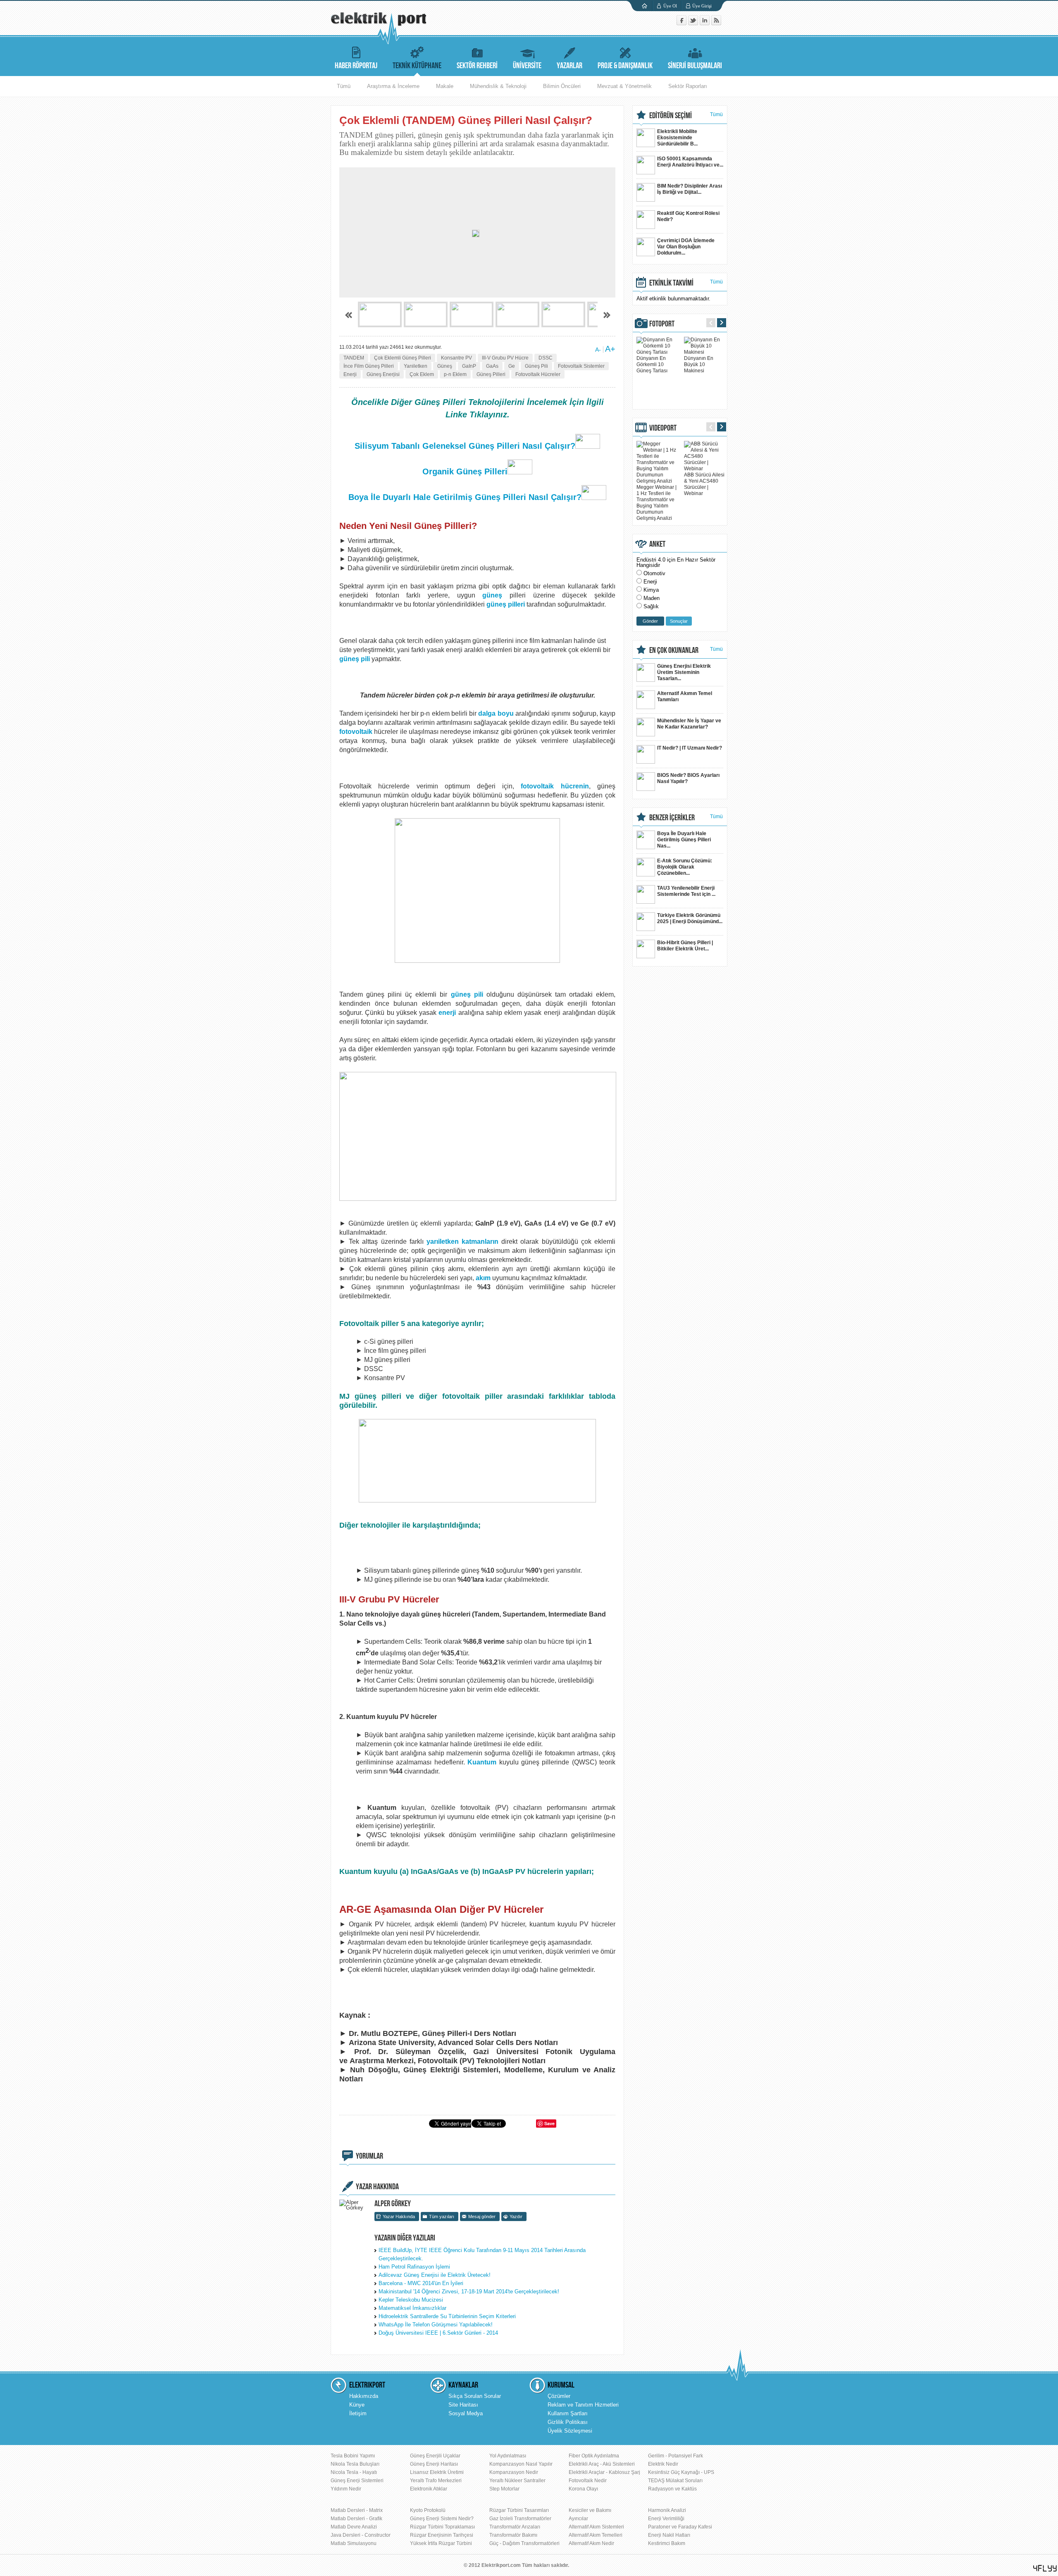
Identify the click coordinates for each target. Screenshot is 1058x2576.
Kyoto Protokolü (428, 2510)
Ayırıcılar (578, 2519)
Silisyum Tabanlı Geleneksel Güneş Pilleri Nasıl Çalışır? (465, 446)
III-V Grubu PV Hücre (505, 358)
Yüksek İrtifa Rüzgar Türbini (441, 2543)
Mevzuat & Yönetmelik (624, 86)
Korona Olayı (583, 2489)
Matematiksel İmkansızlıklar (412, 2308)
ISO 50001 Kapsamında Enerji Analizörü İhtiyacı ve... (690, 162)
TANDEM (354, 358)
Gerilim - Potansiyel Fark (676, 2456)
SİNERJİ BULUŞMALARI (695, 66)
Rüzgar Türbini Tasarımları (519, 2510)
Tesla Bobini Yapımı (353, 2456)
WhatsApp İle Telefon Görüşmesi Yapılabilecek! (436, 2325)
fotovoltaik (356, 732)
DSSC (546, 358)
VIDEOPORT (663, 428)
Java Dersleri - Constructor (361, 2535)
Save (549, 2123)
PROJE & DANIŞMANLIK (625, 66)
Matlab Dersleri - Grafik (356, 2519)
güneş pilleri (506, 604)
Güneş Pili (536, 366)
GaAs (492, 366)
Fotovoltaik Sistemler (581, 366)
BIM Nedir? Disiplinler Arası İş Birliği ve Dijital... (690, 189)
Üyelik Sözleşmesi (570, 2431)
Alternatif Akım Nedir (591, 2543)
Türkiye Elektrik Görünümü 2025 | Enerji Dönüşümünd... (690, 918)
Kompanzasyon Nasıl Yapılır (521, 2464)
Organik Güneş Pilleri (465, 471)
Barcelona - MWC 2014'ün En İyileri (421, 2283)
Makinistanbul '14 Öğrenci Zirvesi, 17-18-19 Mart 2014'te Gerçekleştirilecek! (469, 2291)
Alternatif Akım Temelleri (596, 2535)
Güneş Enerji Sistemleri (357, 2481)
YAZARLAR (570, 66)
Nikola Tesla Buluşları (355, 2464)
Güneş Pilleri (491, 374)
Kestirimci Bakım (667, 2543)
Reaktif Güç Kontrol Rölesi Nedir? (688, 216)
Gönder (650, 621)
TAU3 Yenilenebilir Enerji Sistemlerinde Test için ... (686, 891)
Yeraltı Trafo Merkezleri (436, 2481)
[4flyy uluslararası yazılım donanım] (1045, 2568)
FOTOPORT (662, 324)
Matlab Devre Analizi (354, 2527)
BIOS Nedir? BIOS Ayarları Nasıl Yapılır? (688, 778)
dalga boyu (496, 713)
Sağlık (651, 606)
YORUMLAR (369, 2156)
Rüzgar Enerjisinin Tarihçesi (442, 2535)
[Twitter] (694, 23)
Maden (652, 598)
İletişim (358, 2413)
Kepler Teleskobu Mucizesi (411, 2300)
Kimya (651, 590)
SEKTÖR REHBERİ (477, 66)
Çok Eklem (422, 374)
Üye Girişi (702, 6)
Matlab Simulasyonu (354, 2543)
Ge (512, 366)
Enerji (350, 374)
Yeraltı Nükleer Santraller (517, 2481)
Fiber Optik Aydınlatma (594, 2456)
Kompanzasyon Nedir (514, 2472)
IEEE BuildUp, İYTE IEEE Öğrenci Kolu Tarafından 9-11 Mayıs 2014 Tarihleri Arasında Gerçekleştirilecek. (482, 2254)
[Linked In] (705, 23)
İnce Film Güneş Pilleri (369, 366)
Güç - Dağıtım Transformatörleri (524, 2543)
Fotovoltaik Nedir (588, 2481)
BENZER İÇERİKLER (672, 818)
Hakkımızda (364, 2396)
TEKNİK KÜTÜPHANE (417, 66)
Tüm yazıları (442, 2217)
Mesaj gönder (482, 2217)
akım (483, 1278)
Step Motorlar (504, 2489)
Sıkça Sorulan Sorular (475, 2396)
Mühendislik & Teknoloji (498, 86)
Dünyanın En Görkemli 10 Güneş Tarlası (652, 364)
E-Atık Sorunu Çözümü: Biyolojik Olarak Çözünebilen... (685, 867)
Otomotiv (654, 573)
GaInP (469, 366)
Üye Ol (670, 6)
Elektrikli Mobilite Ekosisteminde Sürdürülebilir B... (677, 138)
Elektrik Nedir (663, 2464)
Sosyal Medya (466, 2413)
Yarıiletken (416, 366)
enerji (447, 1013)
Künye (357, 2405)
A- (598, 350)
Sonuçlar (679, 621)
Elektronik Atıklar (429, 2489)
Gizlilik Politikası (568, 2422)
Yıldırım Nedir (346, 2489)
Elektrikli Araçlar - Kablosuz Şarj (604, 2472)
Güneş (445, 366)
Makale (445, 86)
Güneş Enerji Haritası (434, 2464)
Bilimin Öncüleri (562, 86)
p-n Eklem (455, 374)
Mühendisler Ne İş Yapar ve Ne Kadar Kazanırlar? (689, 724)
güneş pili (355, 659)
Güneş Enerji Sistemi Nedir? (442, 2519)
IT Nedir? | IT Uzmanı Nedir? (690, 748)
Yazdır (516, 2217)
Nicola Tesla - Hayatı (354, 2472)
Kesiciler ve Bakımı (590, 2510)
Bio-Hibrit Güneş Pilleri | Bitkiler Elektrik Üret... (685, 946)
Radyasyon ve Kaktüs (672, 2489)
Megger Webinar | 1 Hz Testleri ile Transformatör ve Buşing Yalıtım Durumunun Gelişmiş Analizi (656, 503)
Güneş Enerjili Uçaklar (435, 2456)
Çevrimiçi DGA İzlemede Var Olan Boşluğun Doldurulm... (686, 247)
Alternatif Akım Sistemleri (596, 2527)
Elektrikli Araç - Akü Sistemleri (602, 2464)
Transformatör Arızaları (515, 2527)
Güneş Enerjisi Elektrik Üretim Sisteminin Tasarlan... (684, 672)
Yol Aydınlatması (508, 2456)
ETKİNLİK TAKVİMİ (671, 283)
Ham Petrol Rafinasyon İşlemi (414, 2267)
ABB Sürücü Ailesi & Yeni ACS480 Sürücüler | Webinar (704, 484)
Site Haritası (463, 2405)
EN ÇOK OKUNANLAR (674, 650)
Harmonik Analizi (667, 2510)
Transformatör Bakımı (513, 2535)
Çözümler (559, 2396)
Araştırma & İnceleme (393, 86)
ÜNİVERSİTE (527, 66)
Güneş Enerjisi (383, 374)
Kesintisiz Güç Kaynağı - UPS (681, 2472)
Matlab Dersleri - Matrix (357, 2510)
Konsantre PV (456, 358)
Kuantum (482, 1762)
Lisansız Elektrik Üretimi (437, 2472)
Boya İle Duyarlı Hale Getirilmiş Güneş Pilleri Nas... (684, 840)
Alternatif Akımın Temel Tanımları (685, 696)
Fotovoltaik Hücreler (538, 374)
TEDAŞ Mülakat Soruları (675, 2481)
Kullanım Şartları (568, 2413)
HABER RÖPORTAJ (356, 66)
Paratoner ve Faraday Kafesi (680, 2527)
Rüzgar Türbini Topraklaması (442, 2527)
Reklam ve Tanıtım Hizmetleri (583, 2405)
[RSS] (716, 23)
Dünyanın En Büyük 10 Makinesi (699, 364)
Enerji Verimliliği (666, 2519)
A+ (610, 349)
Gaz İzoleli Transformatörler (520, 2519)
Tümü (344, 86)
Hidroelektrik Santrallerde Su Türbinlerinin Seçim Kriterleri (447, 2316)
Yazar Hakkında (399, 2217)
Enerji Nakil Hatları (669, 2535)
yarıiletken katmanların (462, 1242)
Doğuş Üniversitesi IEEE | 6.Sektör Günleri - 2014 (438, 2333)
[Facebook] (682, 23)
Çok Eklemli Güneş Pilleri (403, 358)
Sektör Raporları (688, 86)
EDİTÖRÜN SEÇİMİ (671, 116)
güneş (492, 595)
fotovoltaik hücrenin (555, 786)
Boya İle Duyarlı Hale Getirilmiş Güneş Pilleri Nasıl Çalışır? (465, 497)
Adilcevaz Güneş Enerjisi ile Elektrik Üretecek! (435, 2275)
